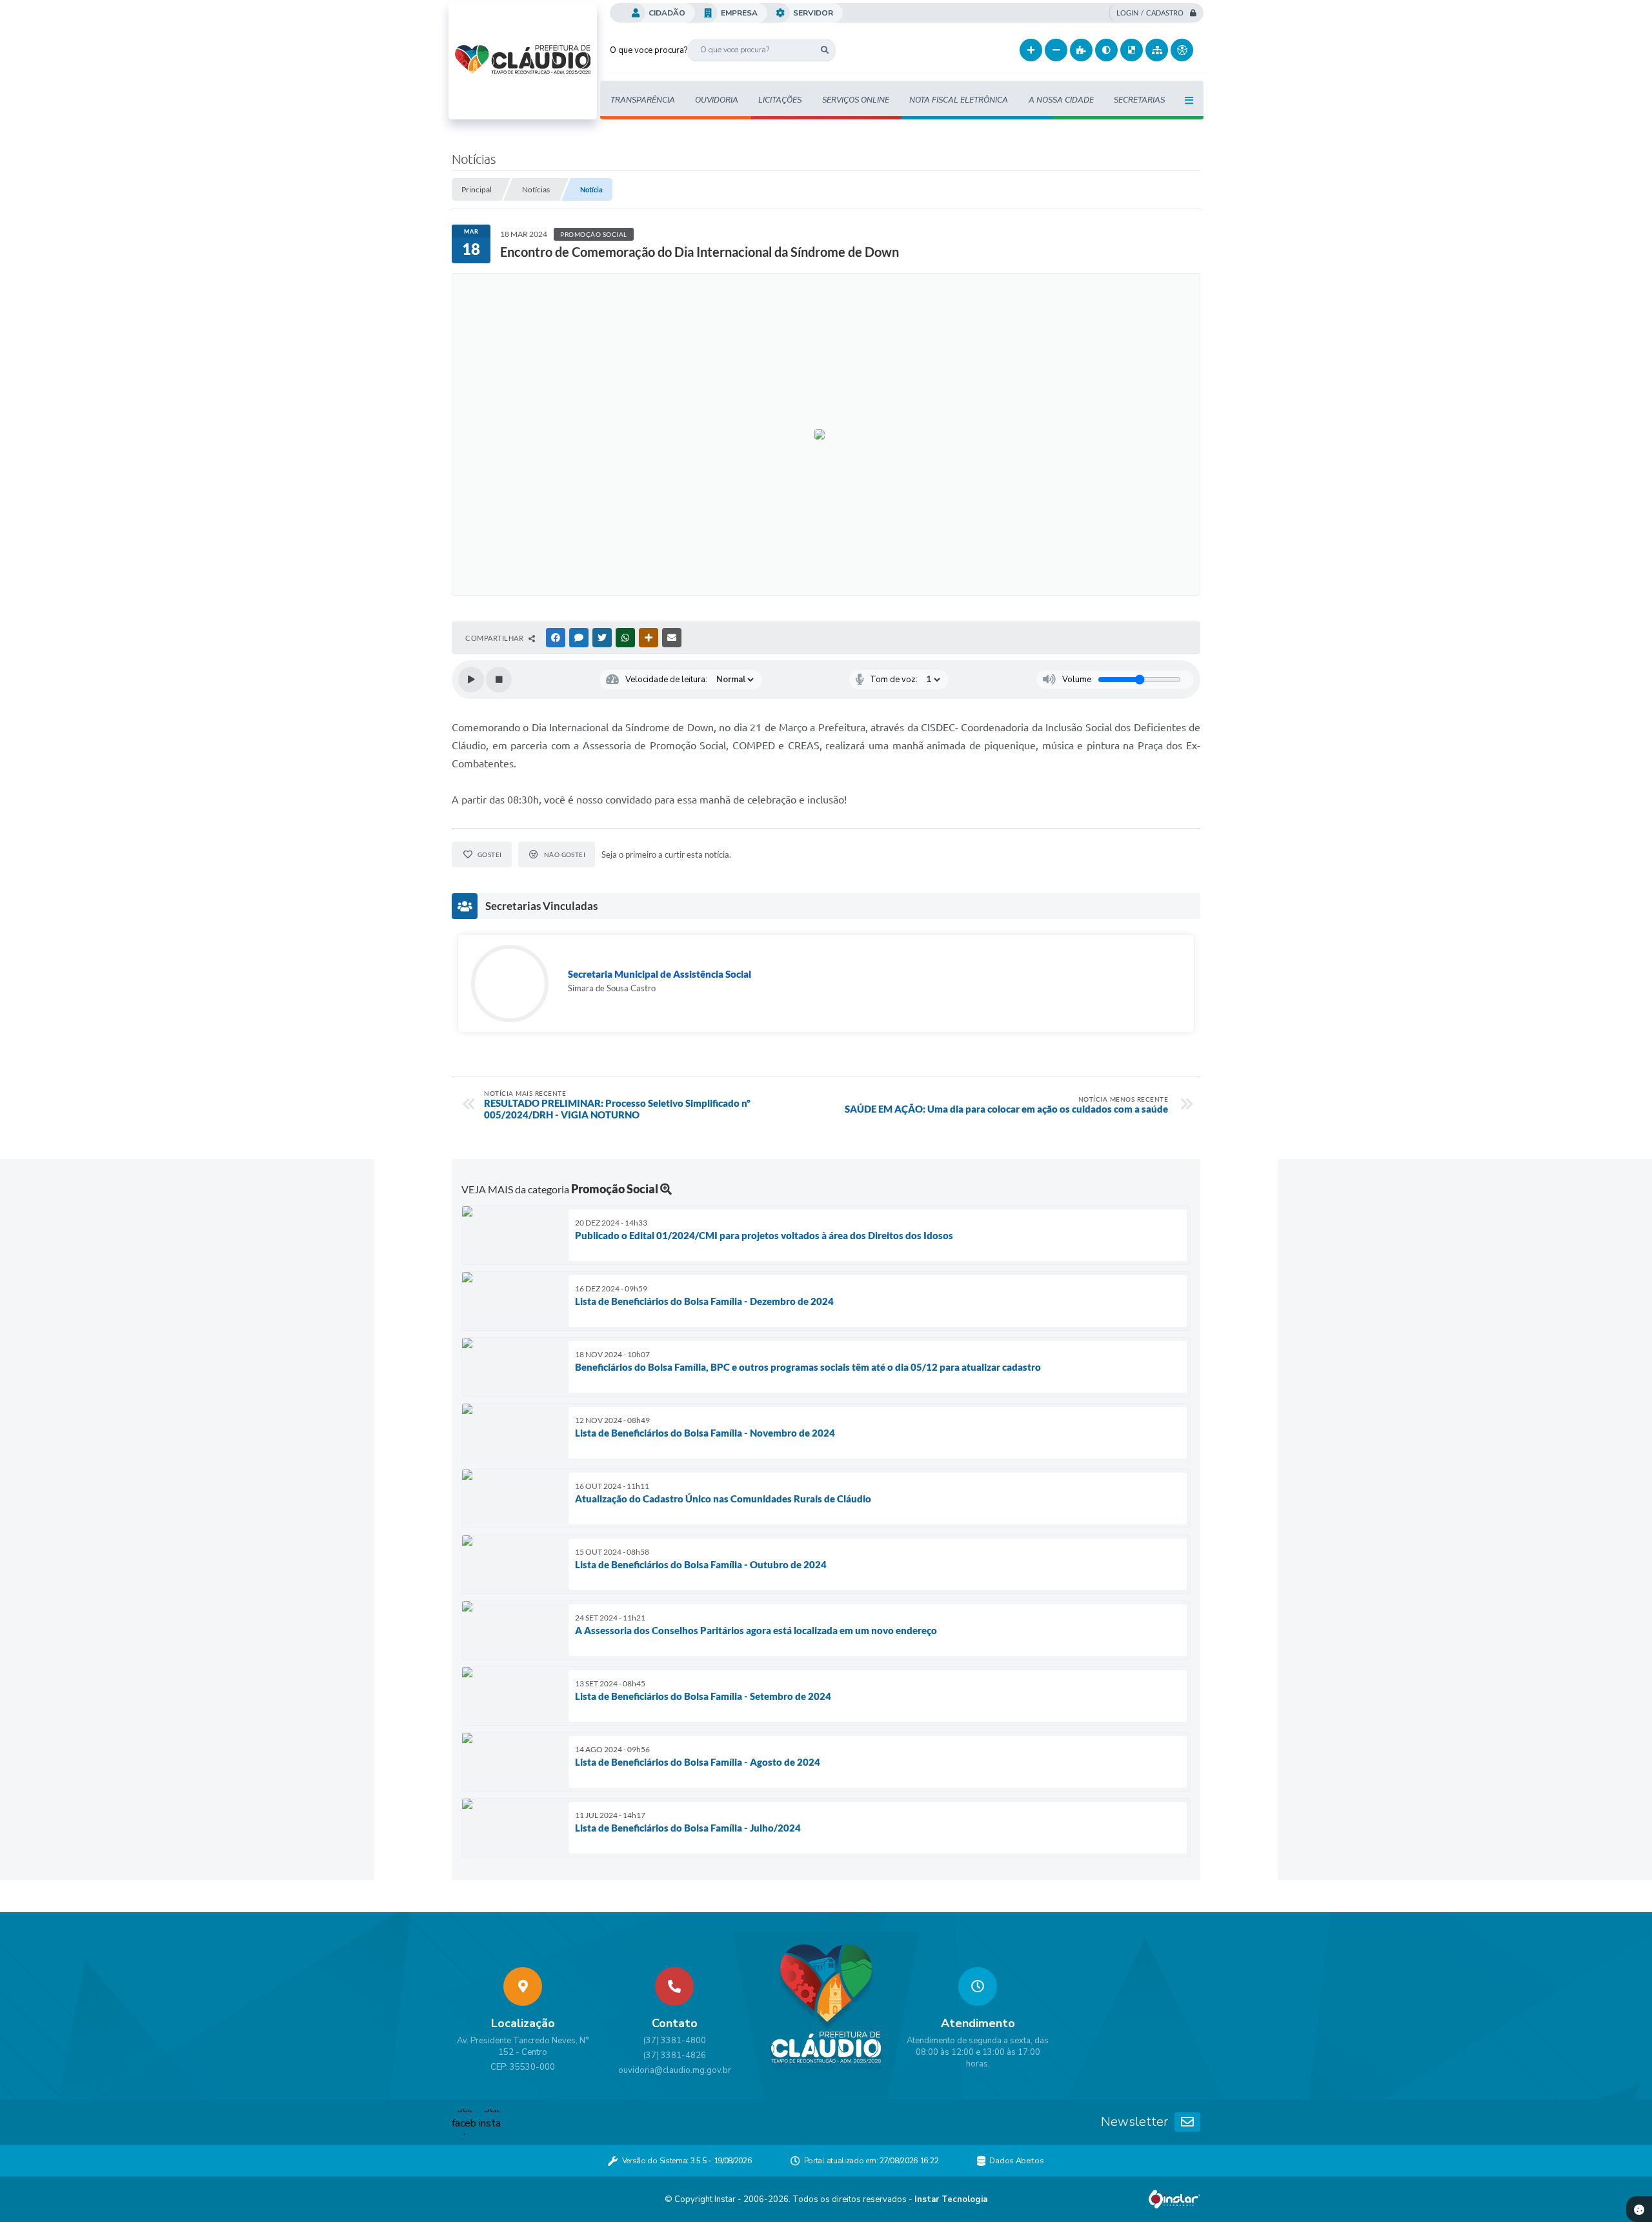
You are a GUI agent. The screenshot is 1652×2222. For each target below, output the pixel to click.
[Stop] (499, 680)
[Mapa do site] (1157, 50)
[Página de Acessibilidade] (1182, 50)
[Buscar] (824, 50)
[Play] (471, 680)
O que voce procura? (649, 50)
